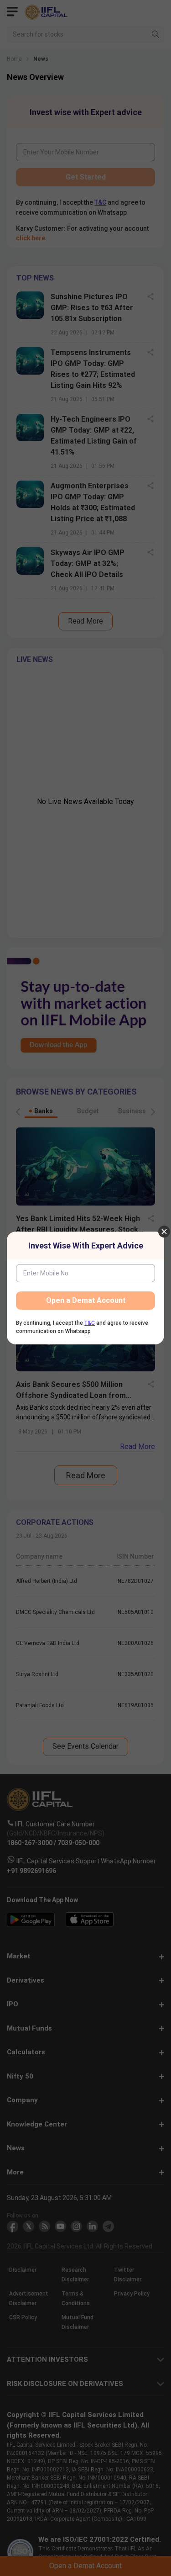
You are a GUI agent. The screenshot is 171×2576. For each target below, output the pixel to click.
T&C (90, 1323)
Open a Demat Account (86, 1300)
